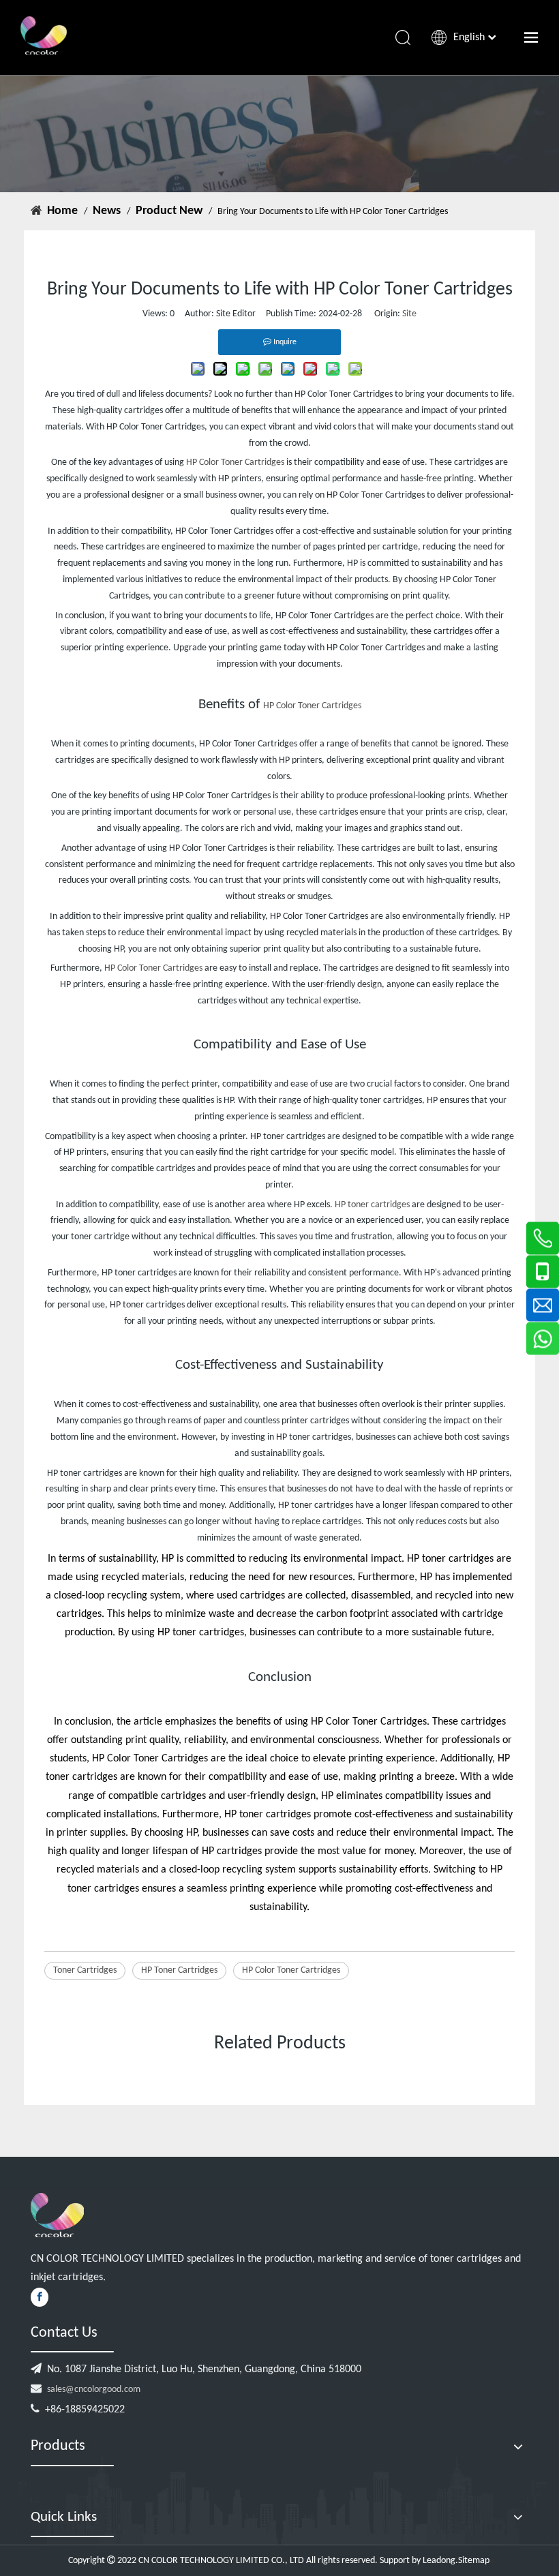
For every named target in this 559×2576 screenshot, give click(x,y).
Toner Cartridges (85, 1970)
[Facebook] (40, 2297)
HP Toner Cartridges (179, 1970)
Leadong (439, 2561)
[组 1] (57, 2215)
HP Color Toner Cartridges (235, 463)
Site (409, 314)
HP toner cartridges (372, 1205)
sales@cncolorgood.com (94, 2390)
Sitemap (475, 2561)
